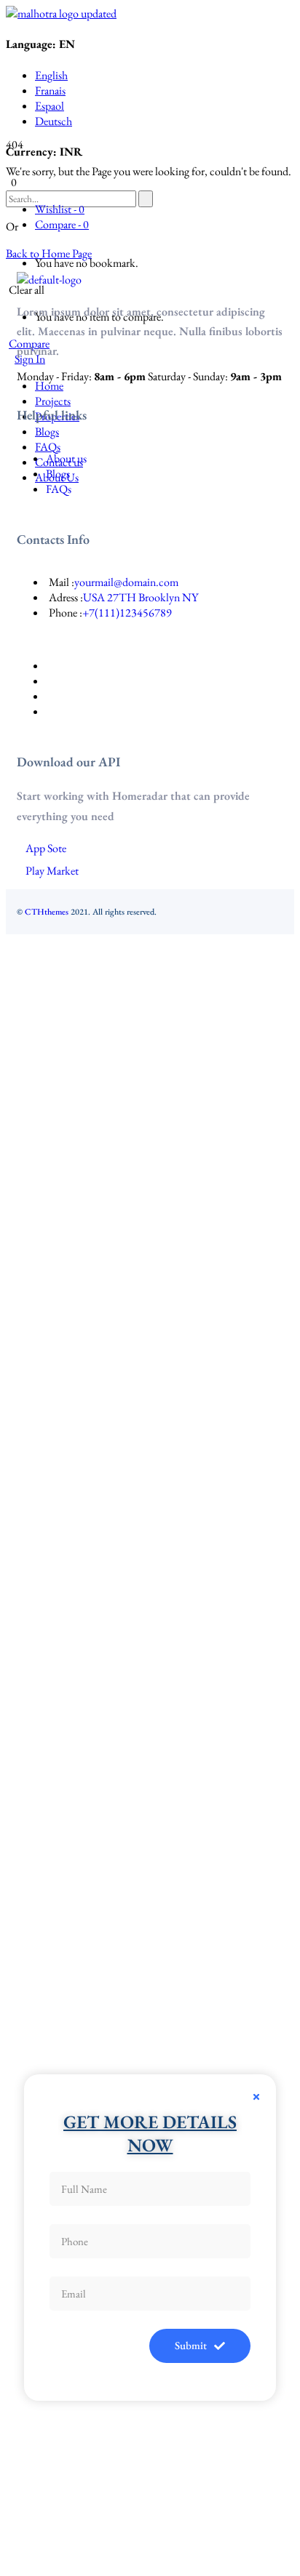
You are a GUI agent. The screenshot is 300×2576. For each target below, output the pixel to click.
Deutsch (54, 121)
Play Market (52, 871)
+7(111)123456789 (127, 613)
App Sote (46, 848)
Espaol (50, 106)
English (51, 75)
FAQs (59, 489)
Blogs (58, 474)
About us (66, 458)
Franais (50, 91)
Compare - (62, 224)
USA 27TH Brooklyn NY (141, 597)
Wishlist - (60, 209)
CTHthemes (47, 912)
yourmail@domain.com (126, 582)
